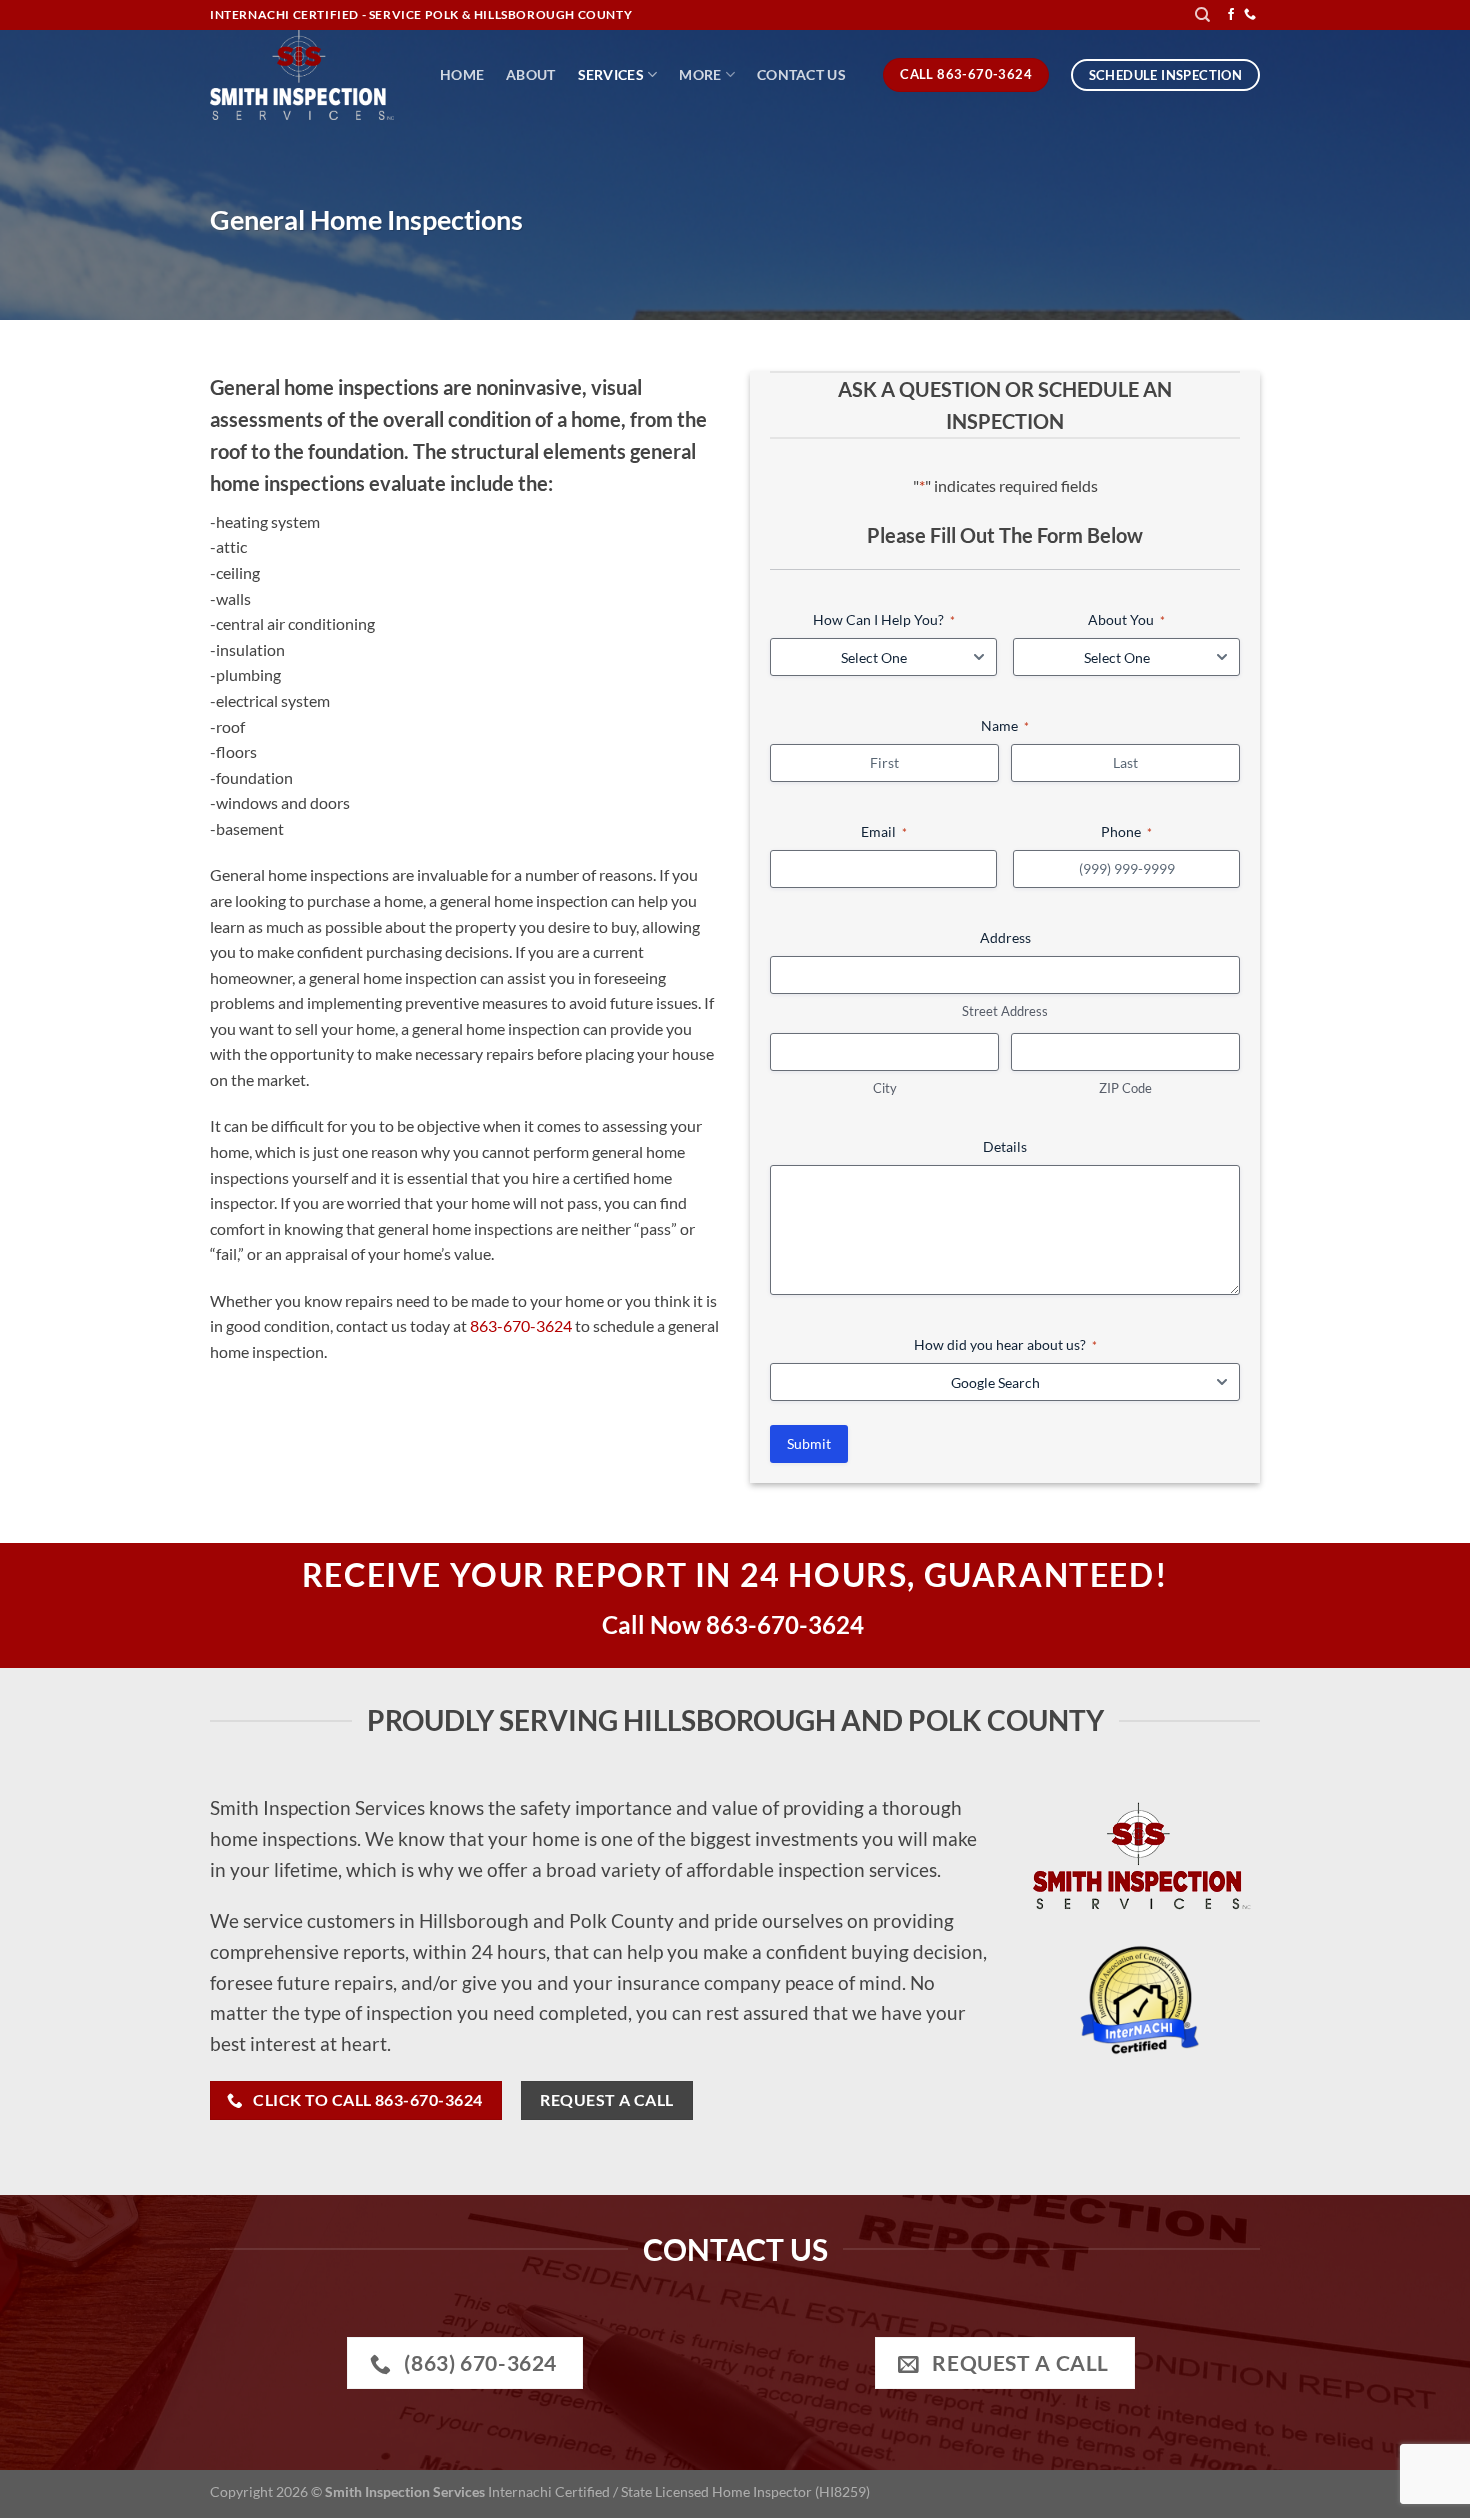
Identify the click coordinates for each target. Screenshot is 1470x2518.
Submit (809, 1443)
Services (611, 74)
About (530, 74)
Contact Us (801, 74)
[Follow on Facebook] (1231, 15)
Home (462, 74)
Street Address (1005, 1011)
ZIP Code (1125, 1088)
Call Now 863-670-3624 (735, 1624)
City (885, 1088)
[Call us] (1250, 15)
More (700, 74)
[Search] (1202, 15)
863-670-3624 (521, 1325)
